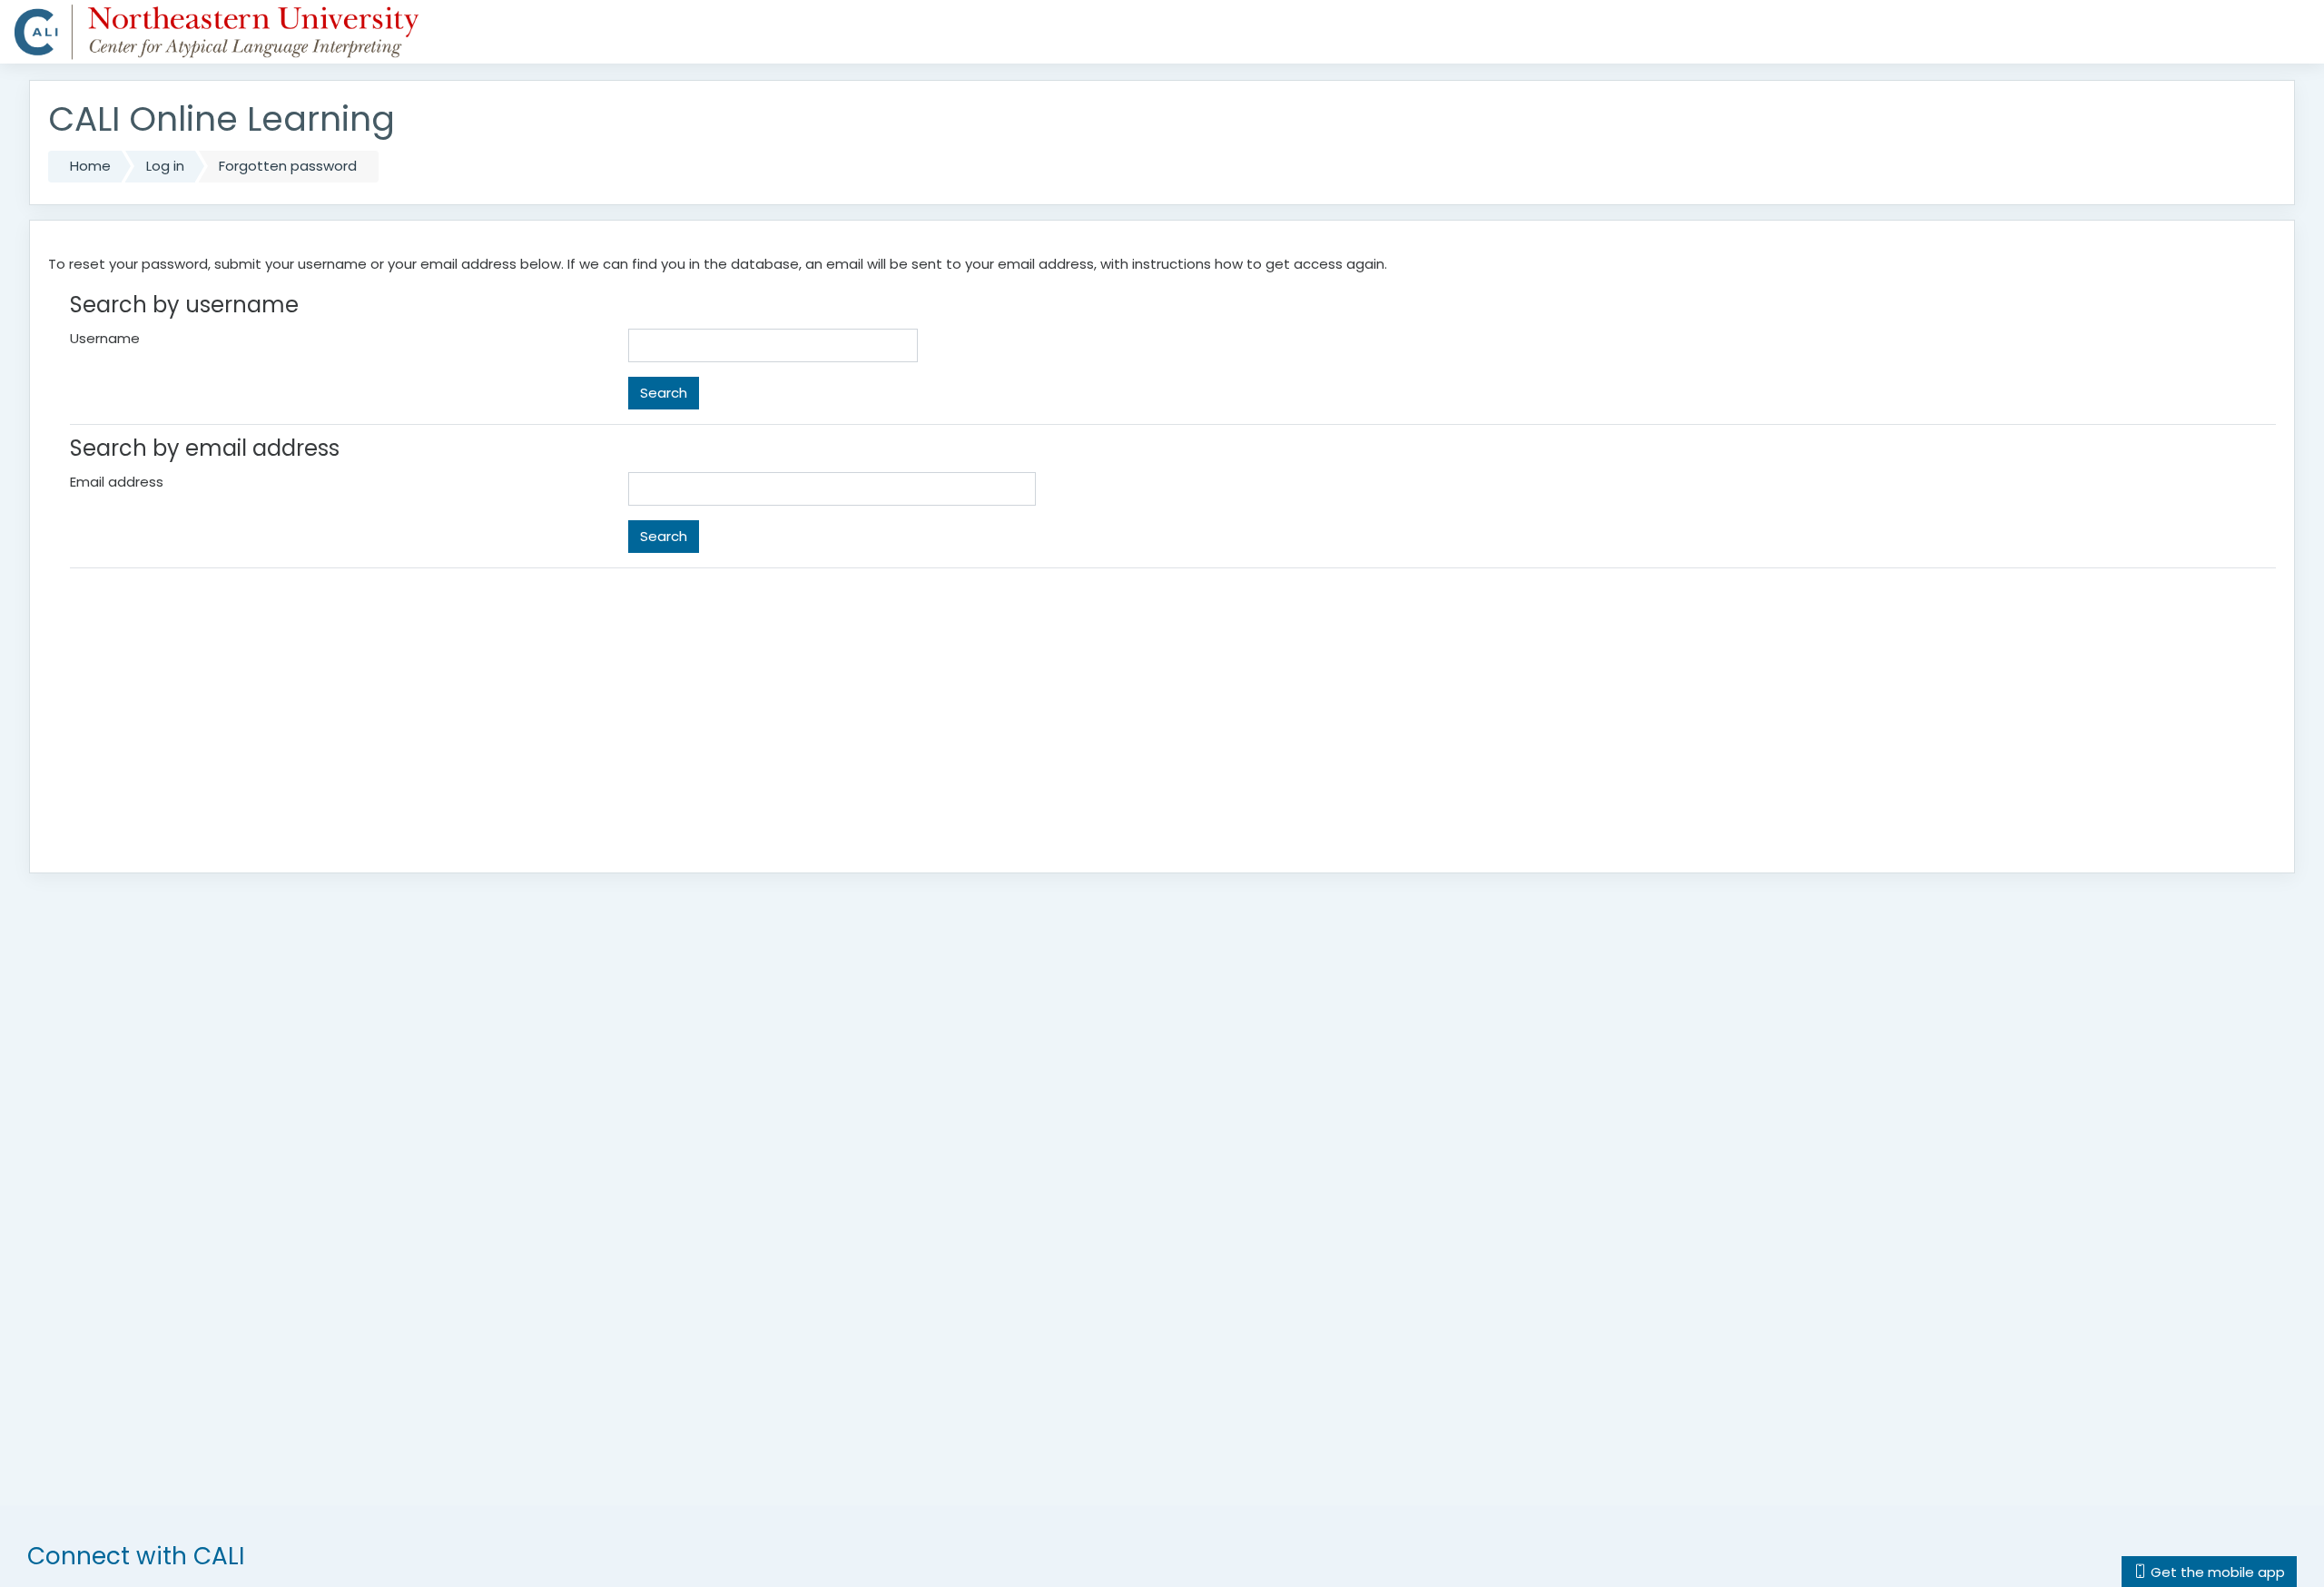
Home (90, 166)
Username (105, 338)
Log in (165, 166)
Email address (117, 482)
